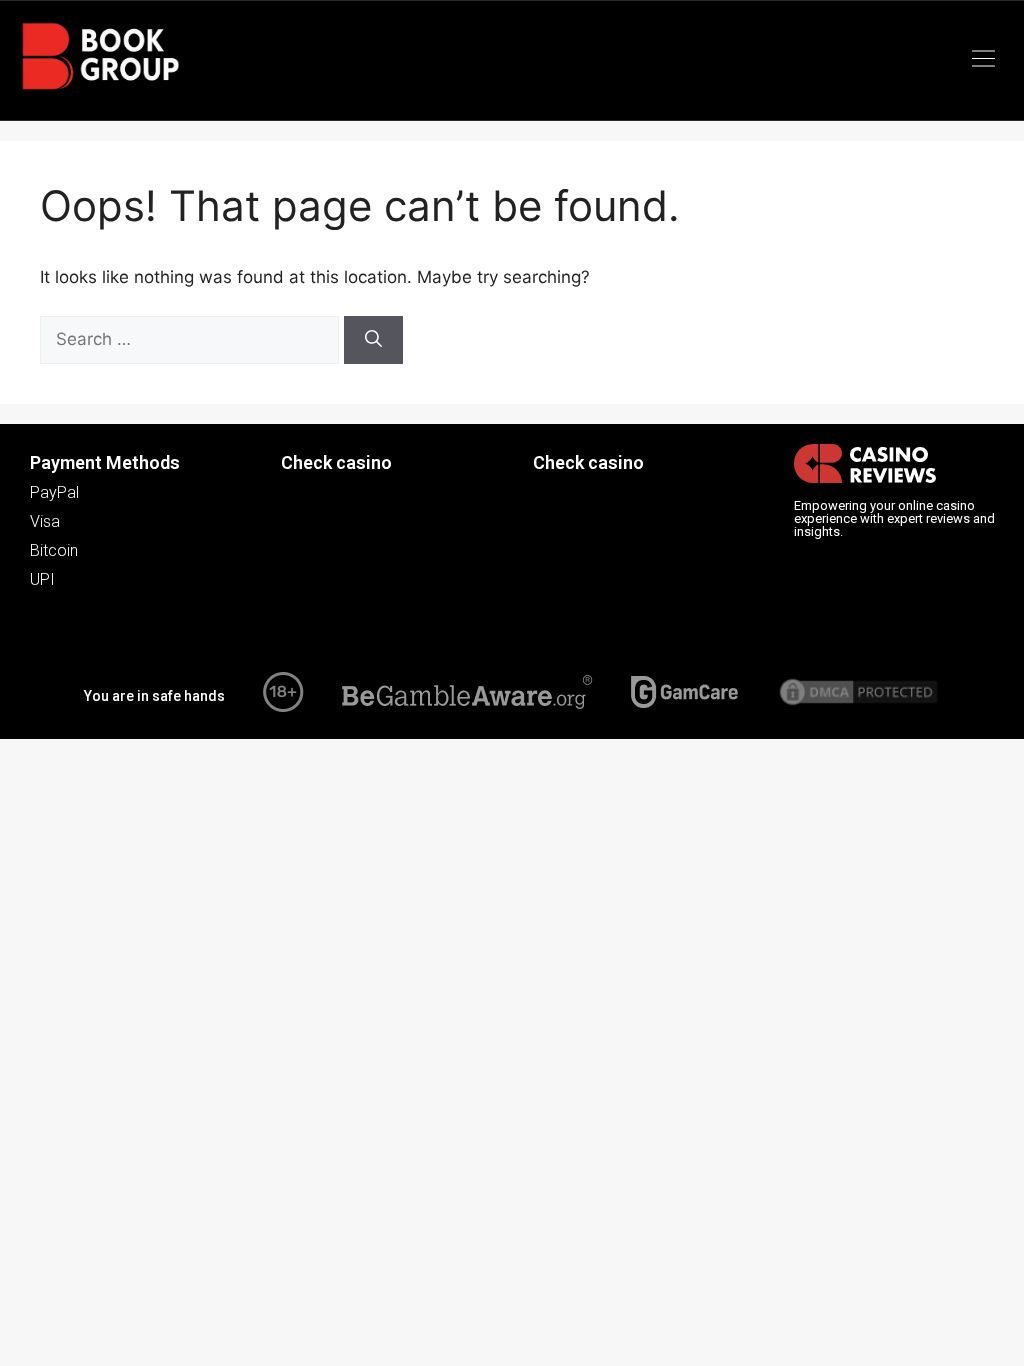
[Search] (373, 340)
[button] (984, 60)
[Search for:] (192, 339)
